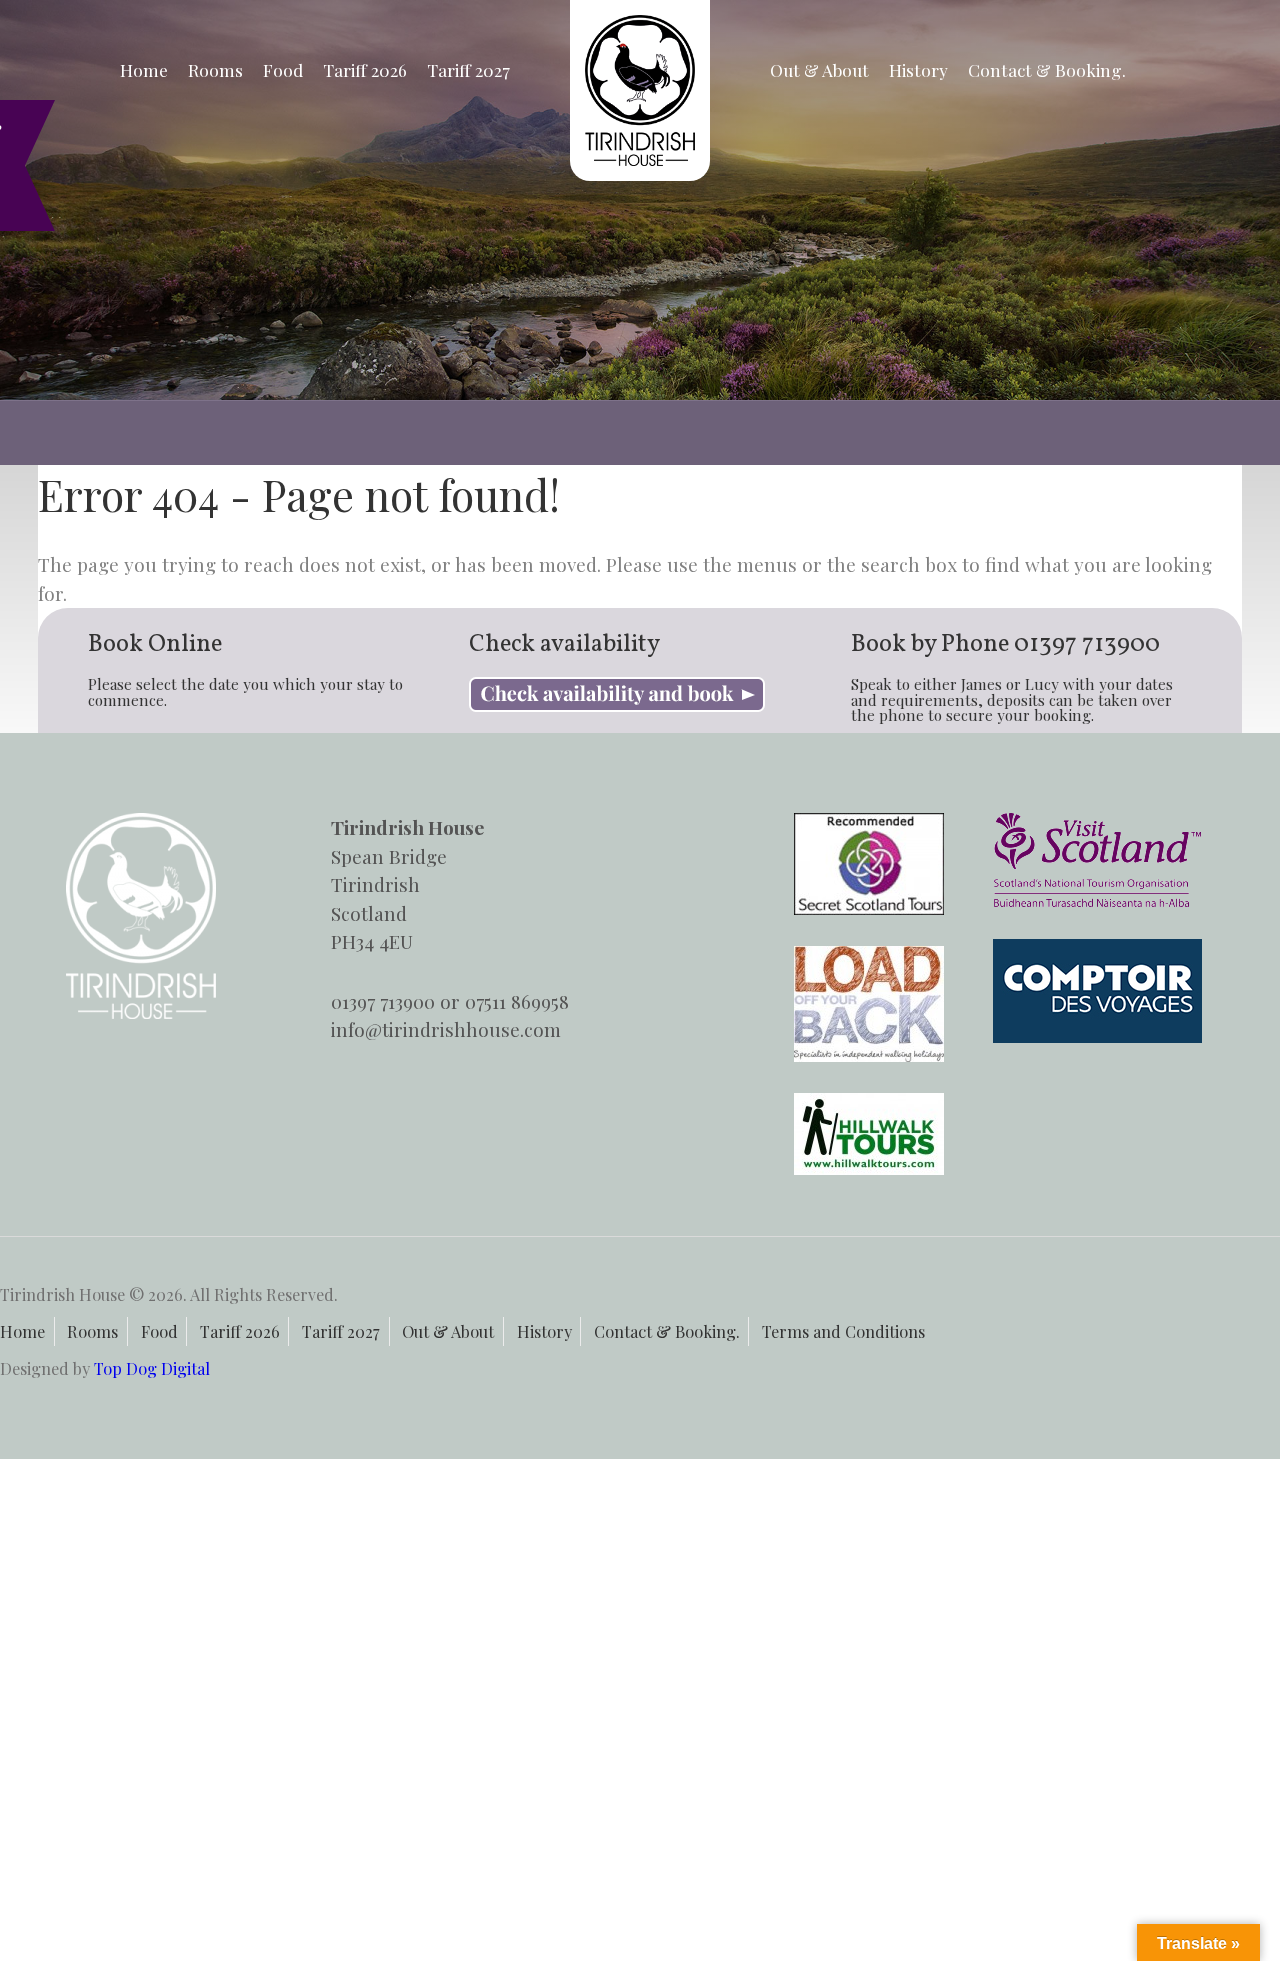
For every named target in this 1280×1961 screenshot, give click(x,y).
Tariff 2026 (365, 69)
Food (283, 69)
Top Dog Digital (152, 1368)
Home (144, 69)
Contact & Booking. (1047, 69)
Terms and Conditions (843, 1331)
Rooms (215, 69)
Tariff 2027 (468, 69)
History (918, 69)
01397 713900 (1087, 645)
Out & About (819, 69)
